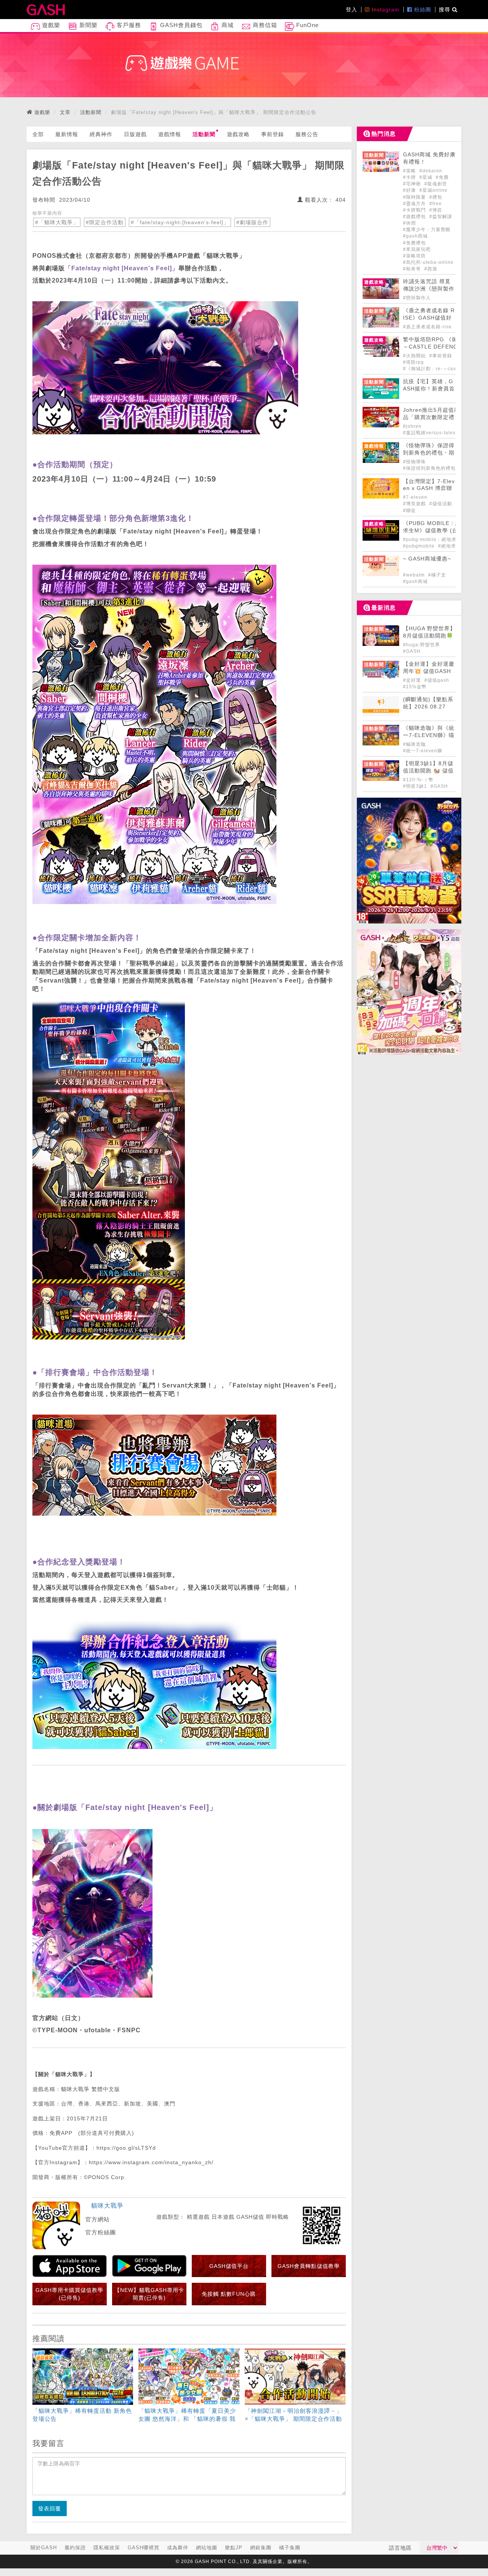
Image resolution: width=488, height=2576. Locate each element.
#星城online (433, 190)
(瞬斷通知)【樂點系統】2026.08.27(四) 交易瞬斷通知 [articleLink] (428, 707)
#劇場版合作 (252, 222)
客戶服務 (128, 25)
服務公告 (307, 134)
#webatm (415, 575)
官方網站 (98, 2219)
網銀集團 (261, 2548)
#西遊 (431, 269)
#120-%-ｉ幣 (418, 780)
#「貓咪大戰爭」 (57, 222)
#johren (412, 426)
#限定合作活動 (105, 222)
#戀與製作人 (417, 298)
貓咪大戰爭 (107, 2206)
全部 (38, 134)
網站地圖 (207, 2548)
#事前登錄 (441, 356)
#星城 (427, 177)
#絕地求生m (452, 546)
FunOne (307, 25)
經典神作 (101, 134)
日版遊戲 (135, 134)
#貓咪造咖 (414, 744)
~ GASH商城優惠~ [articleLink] (427, 559)
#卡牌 (410, 177)
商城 (227, 25)
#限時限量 (415, 197)
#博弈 (436, 210)
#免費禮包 (414, 243)
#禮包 (436, 197)
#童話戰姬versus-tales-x (432, 433)
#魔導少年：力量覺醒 (427, 230)
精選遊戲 (198, 2217)
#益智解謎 (441, 217)
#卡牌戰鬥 (415, 210)
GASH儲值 (250, 2217)
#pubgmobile (420, 546)
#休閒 (409, 223)
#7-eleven (415, 497)
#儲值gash (437, 680)
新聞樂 (87, 25)
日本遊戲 (223, 2217)
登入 (352, 10)
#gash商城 (415, 236)
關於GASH (44, 2548)
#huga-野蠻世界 (421, 645)
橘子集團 (290, 2548)
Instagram (385, 10)
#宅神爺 (413, 184)
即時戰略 (278, 2217)
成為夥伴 (178, 2548)
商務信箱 (264, 25)
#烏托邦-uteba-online (428, 262)
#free (436, 204)
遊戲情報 (170, 134)
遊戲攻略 (238, 134)
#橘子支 (437, 575)
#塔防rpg (413, 362)
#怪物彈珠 (414, 462)
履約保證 (75, 2548)
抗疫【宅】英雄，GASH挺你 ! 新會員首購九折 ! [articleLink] (429, 389)
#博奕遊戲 (415, 504)
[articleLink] (83, 2387)
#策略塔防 (414, 256)
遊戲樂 (50, 25)
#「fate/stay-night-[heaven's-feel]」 (180, 222)
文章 (65, 112)
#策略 (410, 171)
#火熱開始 (415, 356)
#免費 (442, 177)
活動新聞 (91, 112)
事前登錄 (273, 134)
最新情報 (67, 134)
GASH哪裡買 (144, 2548)
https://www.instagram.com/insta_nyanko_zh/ (151, 2162)
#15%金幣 (415, 687)
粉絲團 (422, 10)
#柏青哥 (413, 269)
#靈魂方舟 (415, 204)
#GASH (412, 651)
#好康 (410, 190)
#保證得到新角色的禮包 (429, 468)
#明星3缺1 (416, 786)
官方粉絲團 (101, 2232)
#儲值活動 (441, 504)
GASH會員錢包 (180, 25)
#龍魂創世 (436, 184)
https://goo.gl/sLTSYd (126, 2148)
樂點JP (234, 2548)
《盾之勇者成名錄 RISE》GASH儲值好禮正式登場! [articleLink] (429, 318)
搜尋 (445, 10)
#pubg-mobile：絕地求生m (434, 540)
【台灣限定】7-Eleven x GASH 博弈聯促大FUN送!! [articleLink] (429, 489)
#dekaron (431, 171)
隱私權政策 (107, 2548)
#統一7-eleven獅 (423, 751)
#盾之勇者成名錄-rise (427, 327)
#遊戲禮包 (415, 217)
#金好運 (413, 680)
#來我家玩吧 (417, 249)
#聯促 (409, 511)
